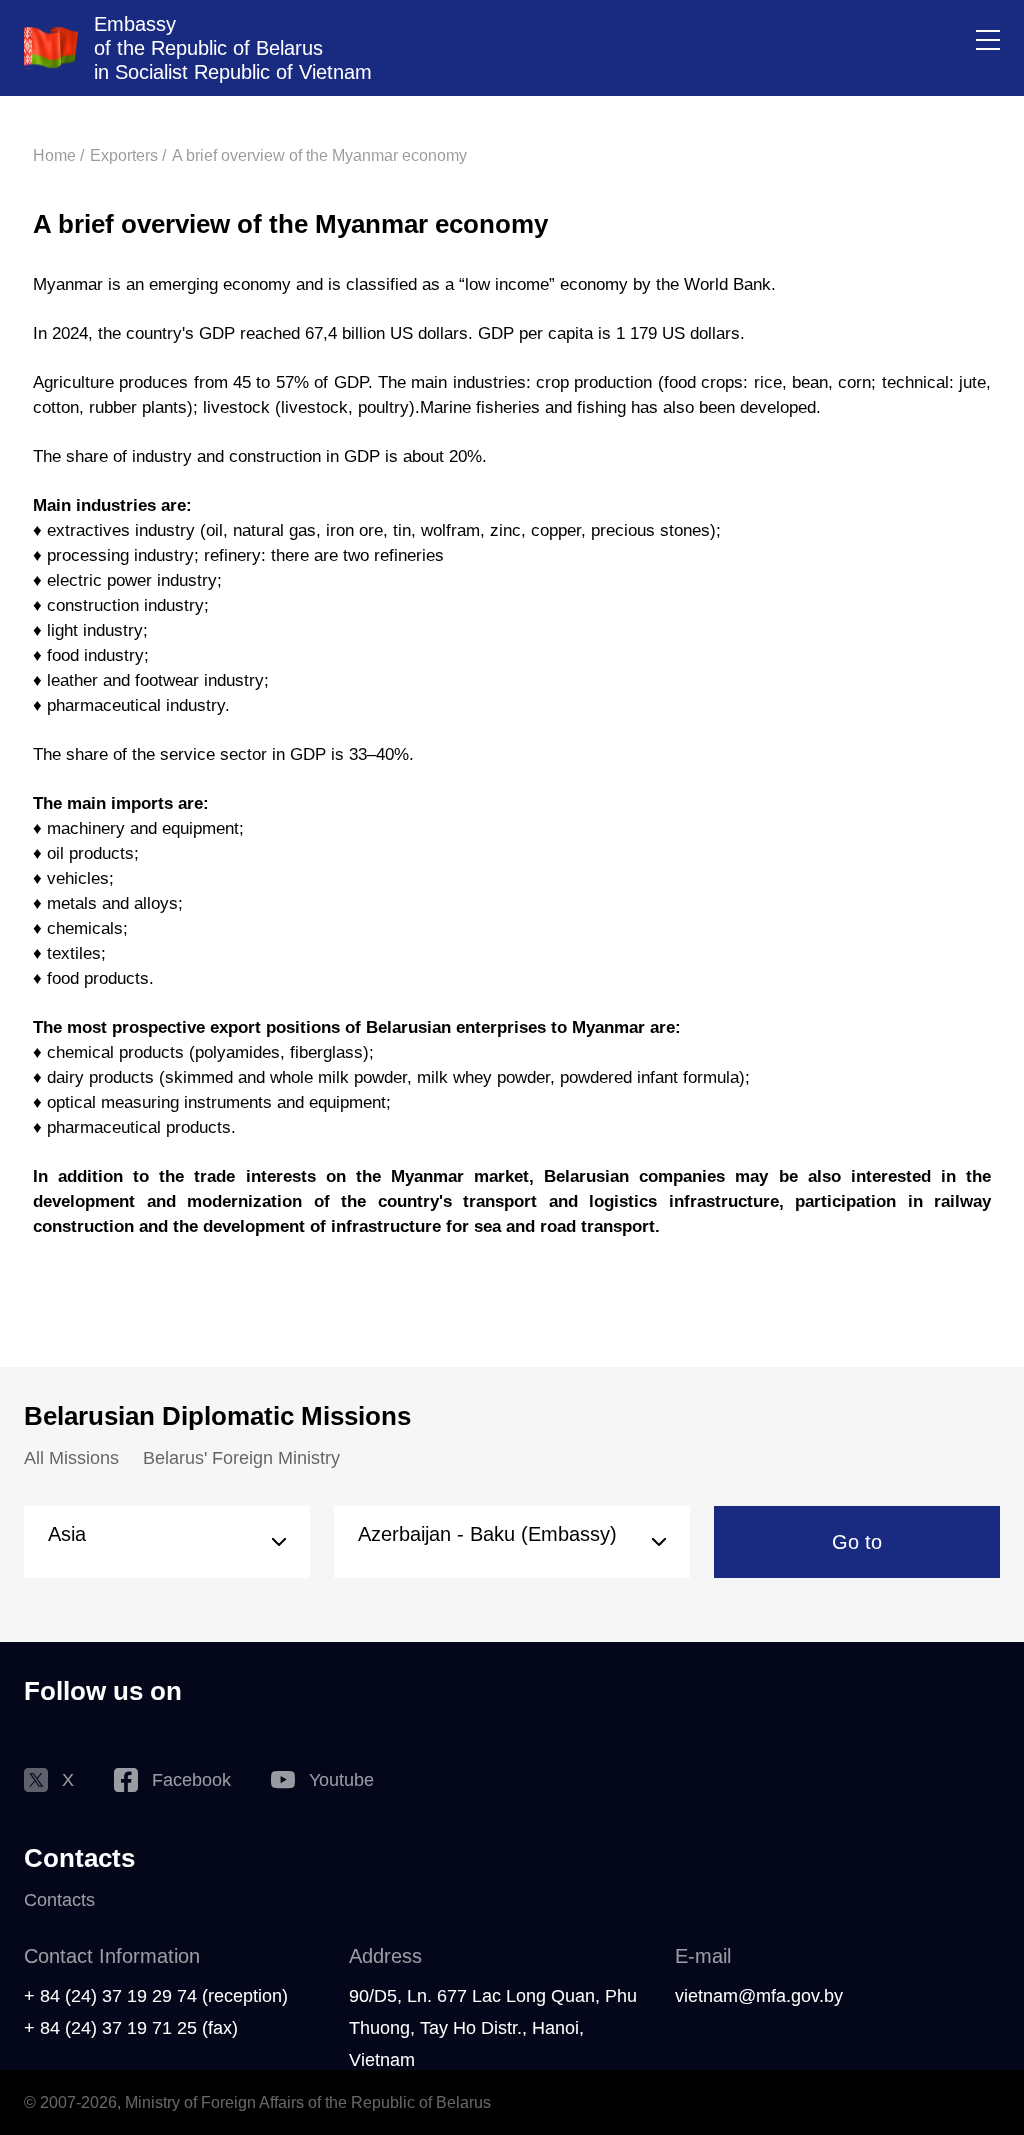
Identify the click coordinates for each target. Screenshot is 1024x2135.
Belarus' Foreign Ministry (241, 1458)
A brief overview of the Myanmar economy (319, 155)
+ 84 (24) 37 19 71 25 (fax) (131, 2028)
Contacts (59, 1900)
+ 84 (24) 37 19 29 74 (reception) (156, 1996)
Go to (857, 1542)
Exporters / (128, 155)
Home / (58, 155)
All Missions (71, 1458)
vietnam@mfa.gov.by (759, 1996)
